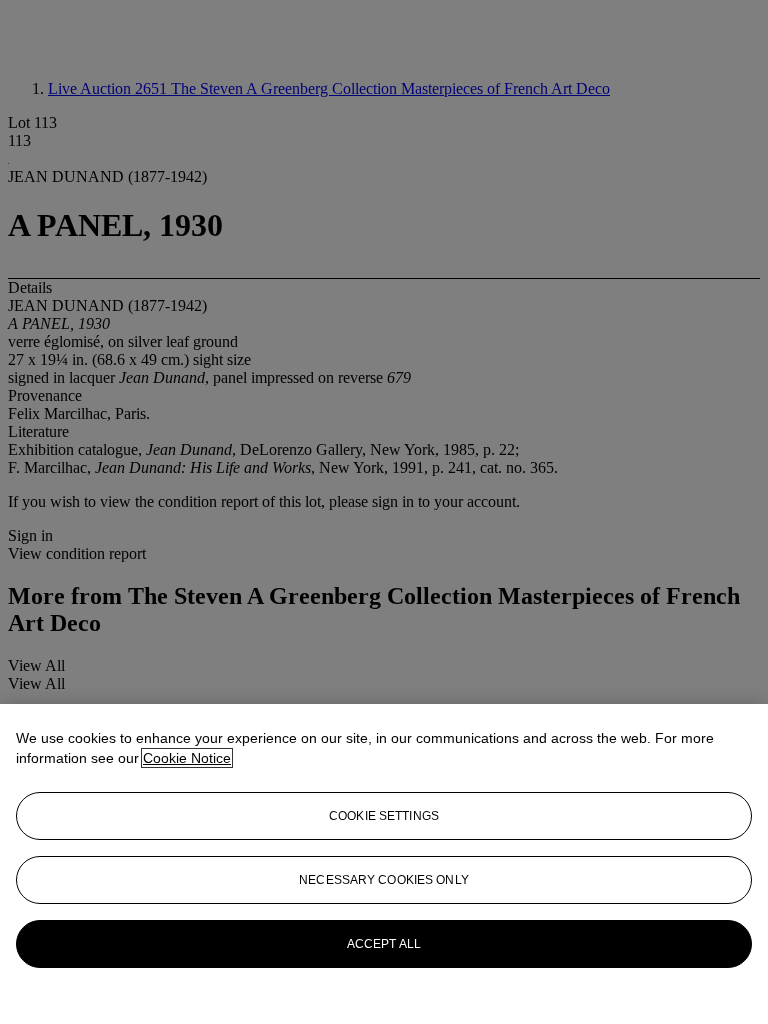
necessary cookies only (384, 880)
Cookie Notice (187, 758)
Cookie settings (384, 816)
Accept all (384, 944)
